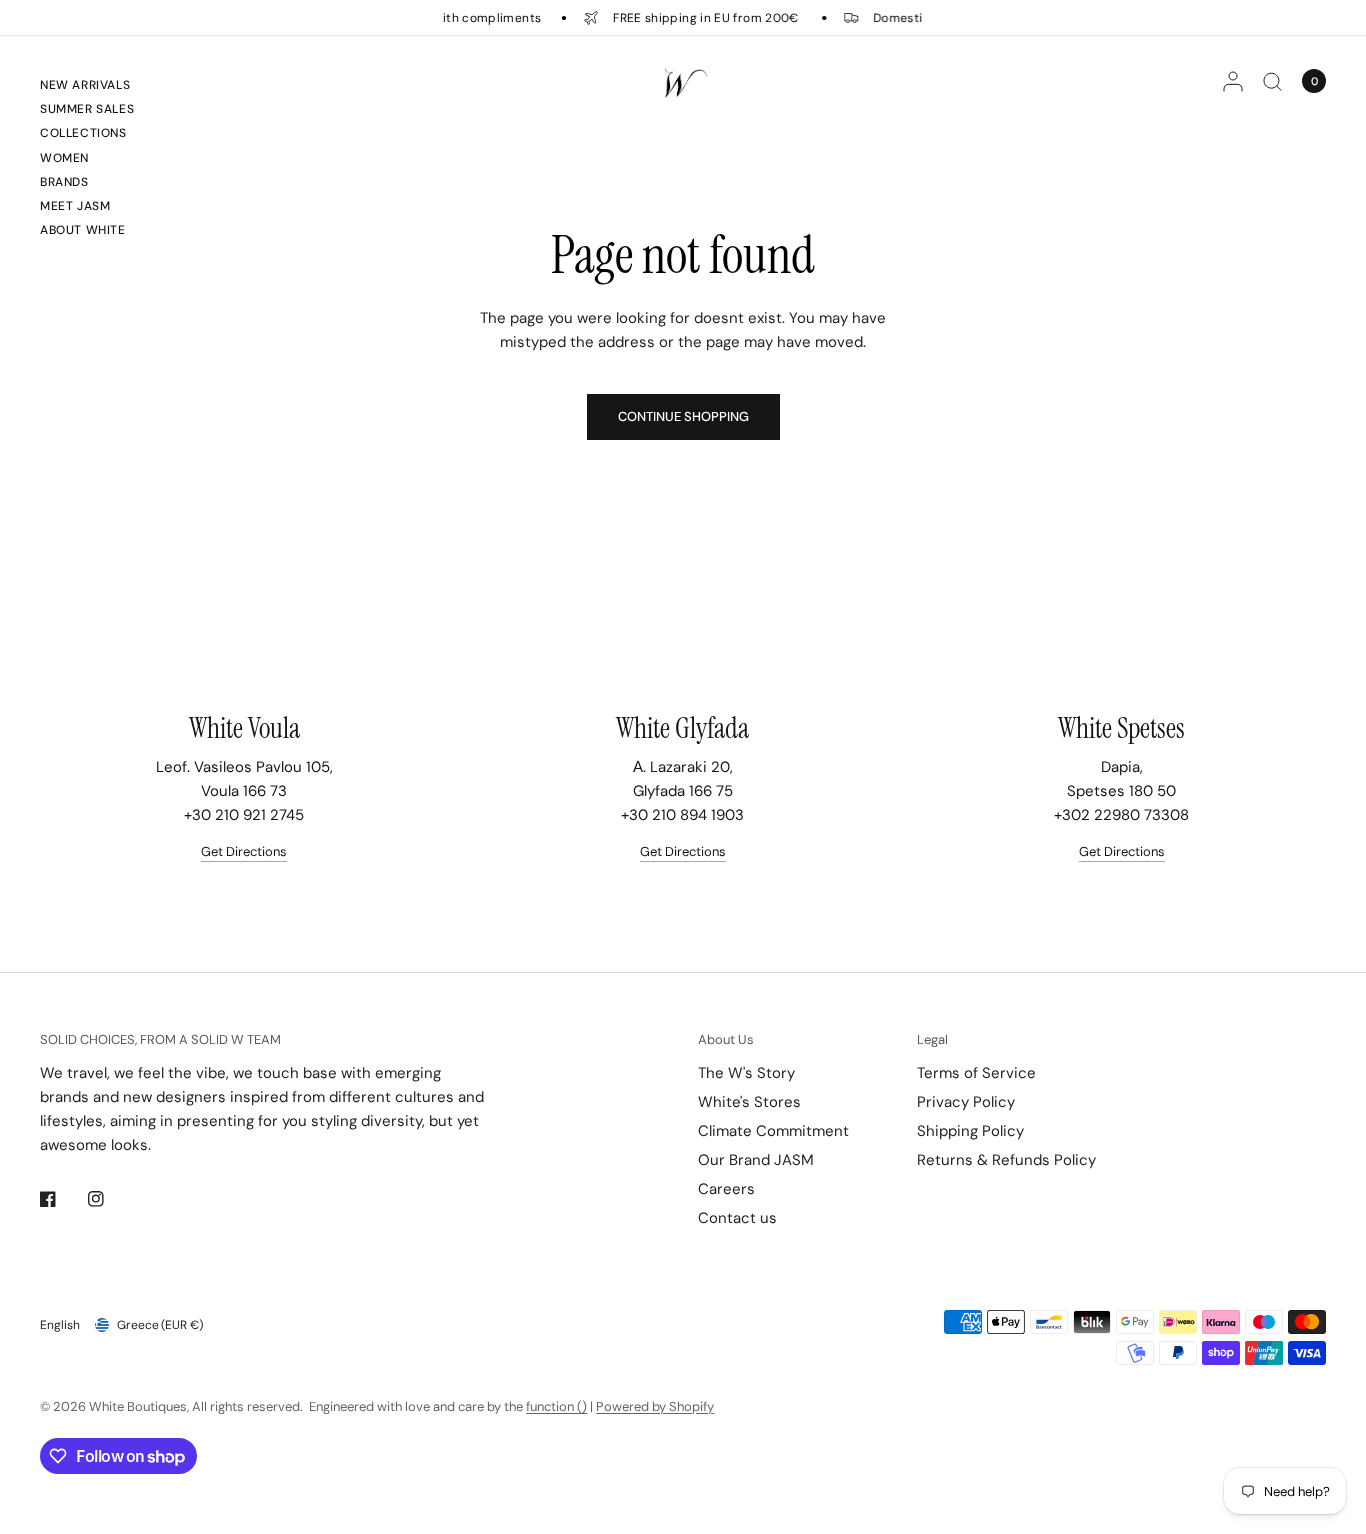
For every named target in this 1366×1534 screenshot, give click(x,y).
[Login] (1233, 81)
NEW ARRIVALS (85, 85)
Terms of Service (976, 1073)
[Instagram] (110, 1199)
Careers (726, 1189)
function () (556, 1406)
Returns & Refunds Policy (1006, 1160)
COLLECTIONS (83, 133)
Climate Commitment (773, 1131)
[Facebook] (62, 1199)
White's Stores (749, 1102)
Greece (160, 1325)
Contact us (737, 1218)
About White (83, 230)
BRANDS (64, 182)
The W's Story (746, 1073)
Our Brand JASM (756, 1160)
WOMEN (64, 158)
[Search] (1272, 81)
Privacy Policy (966, 1102)
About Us (726, 1039)
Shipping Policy (970, 1131)
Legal (932, 1039)
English (60, 1325)
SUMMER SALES (87, 109)
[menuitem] (87, 88)
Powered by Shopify (655, 1406)
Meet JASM (75, 206)
